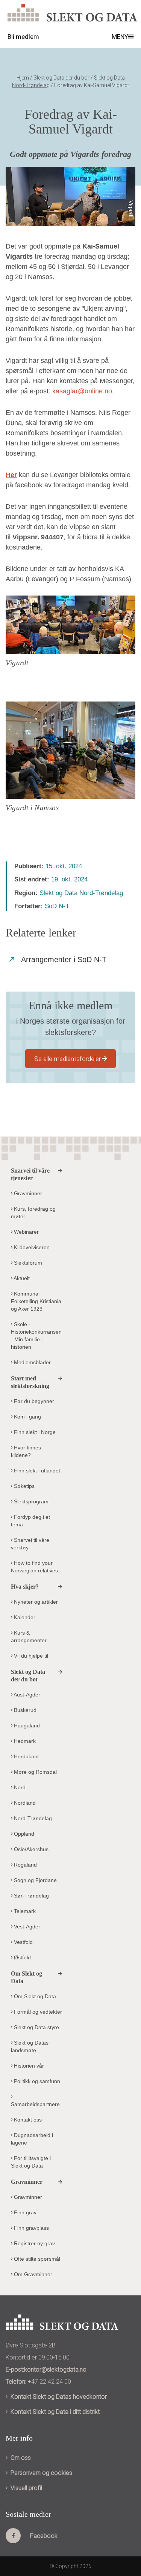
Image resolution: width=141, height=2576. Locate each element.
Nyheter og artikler (35, 1602)
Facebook (44, 2536)
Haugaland (26, 1726)
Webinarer (26, 1232)
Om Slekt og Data (34, 1996)
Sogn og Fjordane (35, 1880)
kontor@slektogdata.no (55, 2370)
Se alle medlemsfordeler (67, 1059)
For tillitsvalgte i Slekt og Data (31, 2162)
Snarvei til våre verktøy (30, 1544)
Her (11, 475)
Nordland (24, 1803)
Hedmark (24, 1741)
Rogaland (25, 1865)
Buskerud (24, 1710)
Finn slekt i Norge (34, 1432)
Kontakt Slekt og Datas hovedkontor (59, 2397)
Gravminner (27, 1193)
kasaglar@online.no (82, 391)
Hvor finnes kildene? (26, 1451)
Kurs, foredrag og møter (33, 1213)
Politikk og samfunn (36, 2081)
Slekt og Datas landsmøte (30, 2046)
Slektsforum (27, 1263)
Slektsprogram (30, 1501)
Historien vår (28, 2066)
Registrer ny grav (34, 2243)
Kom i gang (27, 1417)
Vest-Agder (26, 1927)
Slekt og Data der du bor (61, 78)
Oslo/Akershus (30, 1849)
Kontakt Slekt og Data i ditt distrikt (55, 2412)
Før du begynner (33, 1401)
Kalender (24, 1617)
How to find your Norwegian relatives (34, 1567)
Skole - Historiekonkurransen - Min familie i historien (36, 1336)
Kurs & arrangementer (29, 1636)
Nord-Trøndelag (32, 1818)
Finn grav (24, 2212)
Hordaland (26, 1756)
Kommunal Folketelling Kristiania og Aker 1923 (36, 1301)
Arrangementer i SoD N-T (64, 959)
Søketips (23, 1486)
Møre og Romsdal (35, 1772)
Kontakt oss (27, 2120)
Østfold (22, 1957)
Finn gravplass (31, 2228)
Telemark (24, 1911)
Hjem (23, 78)
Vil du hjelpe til (30, 1656)
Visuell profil (26, 2488)
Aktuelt (21, 1278)
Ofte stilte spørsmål (36, 2259)
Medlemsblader (32, 1362)
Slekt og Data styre (36, 2027)
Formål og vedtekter (37, 2012)
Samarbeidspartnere (35, 2104)
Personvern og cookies (41, 2473)
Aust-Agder (26, 1695)
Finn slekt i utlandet (36, 1471)
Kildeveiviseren (31, 1247)
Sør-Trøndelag (31, 1896)
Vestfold (23, 1942)
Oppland (23, 1834)
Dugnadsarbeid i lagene (32, 2139)
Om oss (21, 2458)
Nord (19, 1787)
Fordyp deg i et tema (30, 1521)
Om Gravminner (32, 2274)
